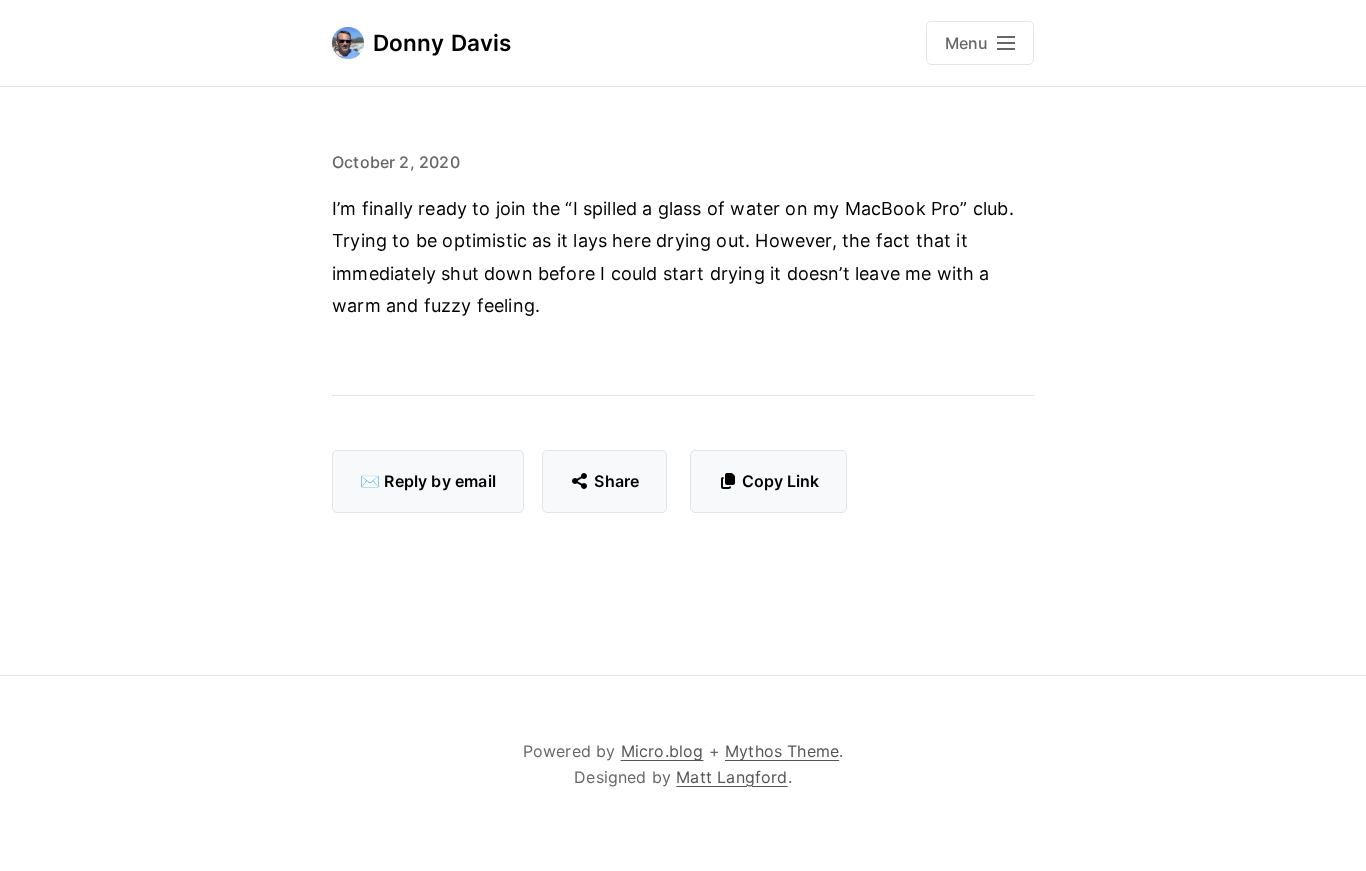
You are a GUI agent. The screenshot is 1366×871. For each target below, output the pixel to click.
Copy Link (780, 481)
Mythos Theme (782, 751)
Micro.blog (662, 751)
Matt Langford (731, 777)
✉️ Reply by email (428, 481)
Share (616, 481)
